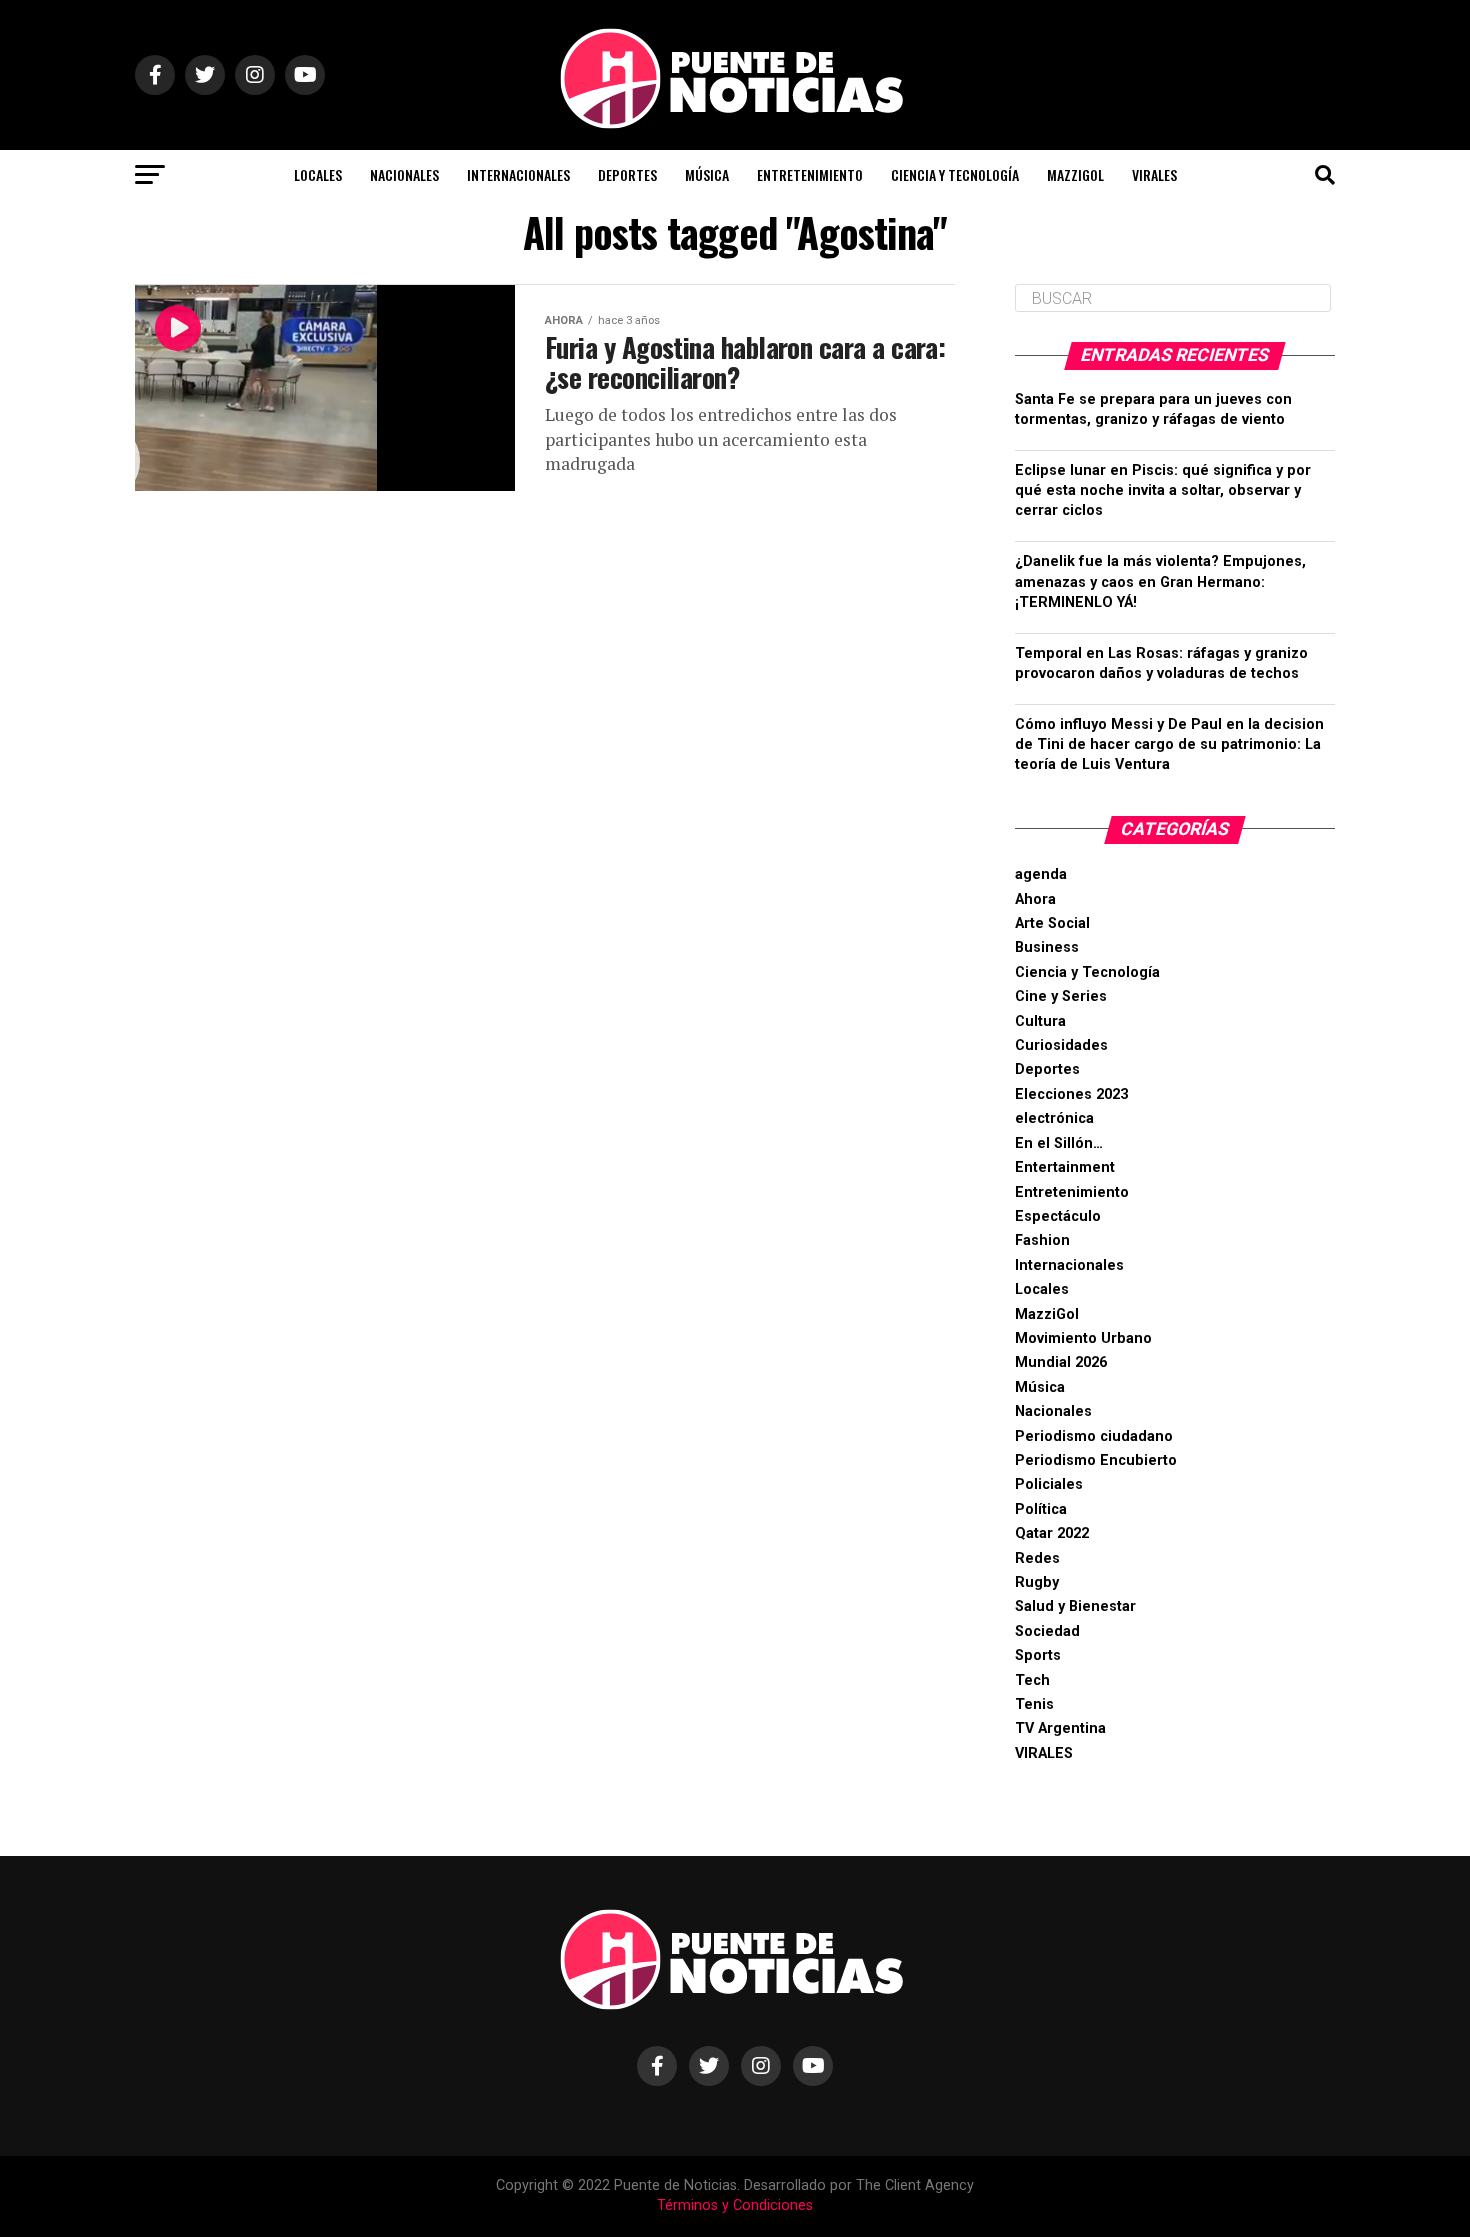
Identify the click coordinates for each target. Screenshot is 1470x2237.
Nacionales (404, 174)
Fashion (1042, 1240)
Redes (1037, 1558)
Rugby (1037, 1582)
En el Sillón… (1059, 1143)
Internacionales (518, 174)
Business (1047, 947)
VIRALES (1154, 174)
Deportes (627, 174)
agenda (1041, 874)
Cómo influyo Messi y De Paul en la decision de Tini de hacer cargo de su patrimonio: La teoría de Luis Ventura (1169, 744)
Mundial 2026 (1061, 1362)
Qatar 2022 (1052, 1533)
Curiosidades (1061, 1045)
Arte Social (1052, 923)
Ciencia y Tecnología (955, 174)
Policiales (1049, 1484)
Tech (1032, 1680)
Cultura (1040, 1021)
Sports (1038, 1655)
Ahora (1035, 899)
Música (707, 174)
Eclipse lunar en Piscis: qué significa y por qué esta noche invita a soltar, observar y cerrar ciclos (1163, 490)
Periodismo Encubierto (1096, 1460)
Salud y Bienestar (1075, 1606)
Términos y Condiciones (735, 2205)
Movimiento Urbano (1083, 1338)
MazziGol (1075, 174)
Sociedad (1047, 1631)
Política (1041, 1509)
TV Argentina (1060, 1728)
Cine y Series (1061, 996)
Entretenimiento (810, 174)
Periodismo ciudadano (1094, 1436)
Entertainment (1065, 1167)
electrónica (1054, 1118)
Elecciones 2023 (1071, 1094)
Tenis (1034, 1704)
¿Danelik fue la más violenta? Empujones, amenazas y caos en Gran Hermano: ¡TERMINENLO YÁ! (1160, 581)
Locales (318, 174)
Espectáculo (1058, 1216)
